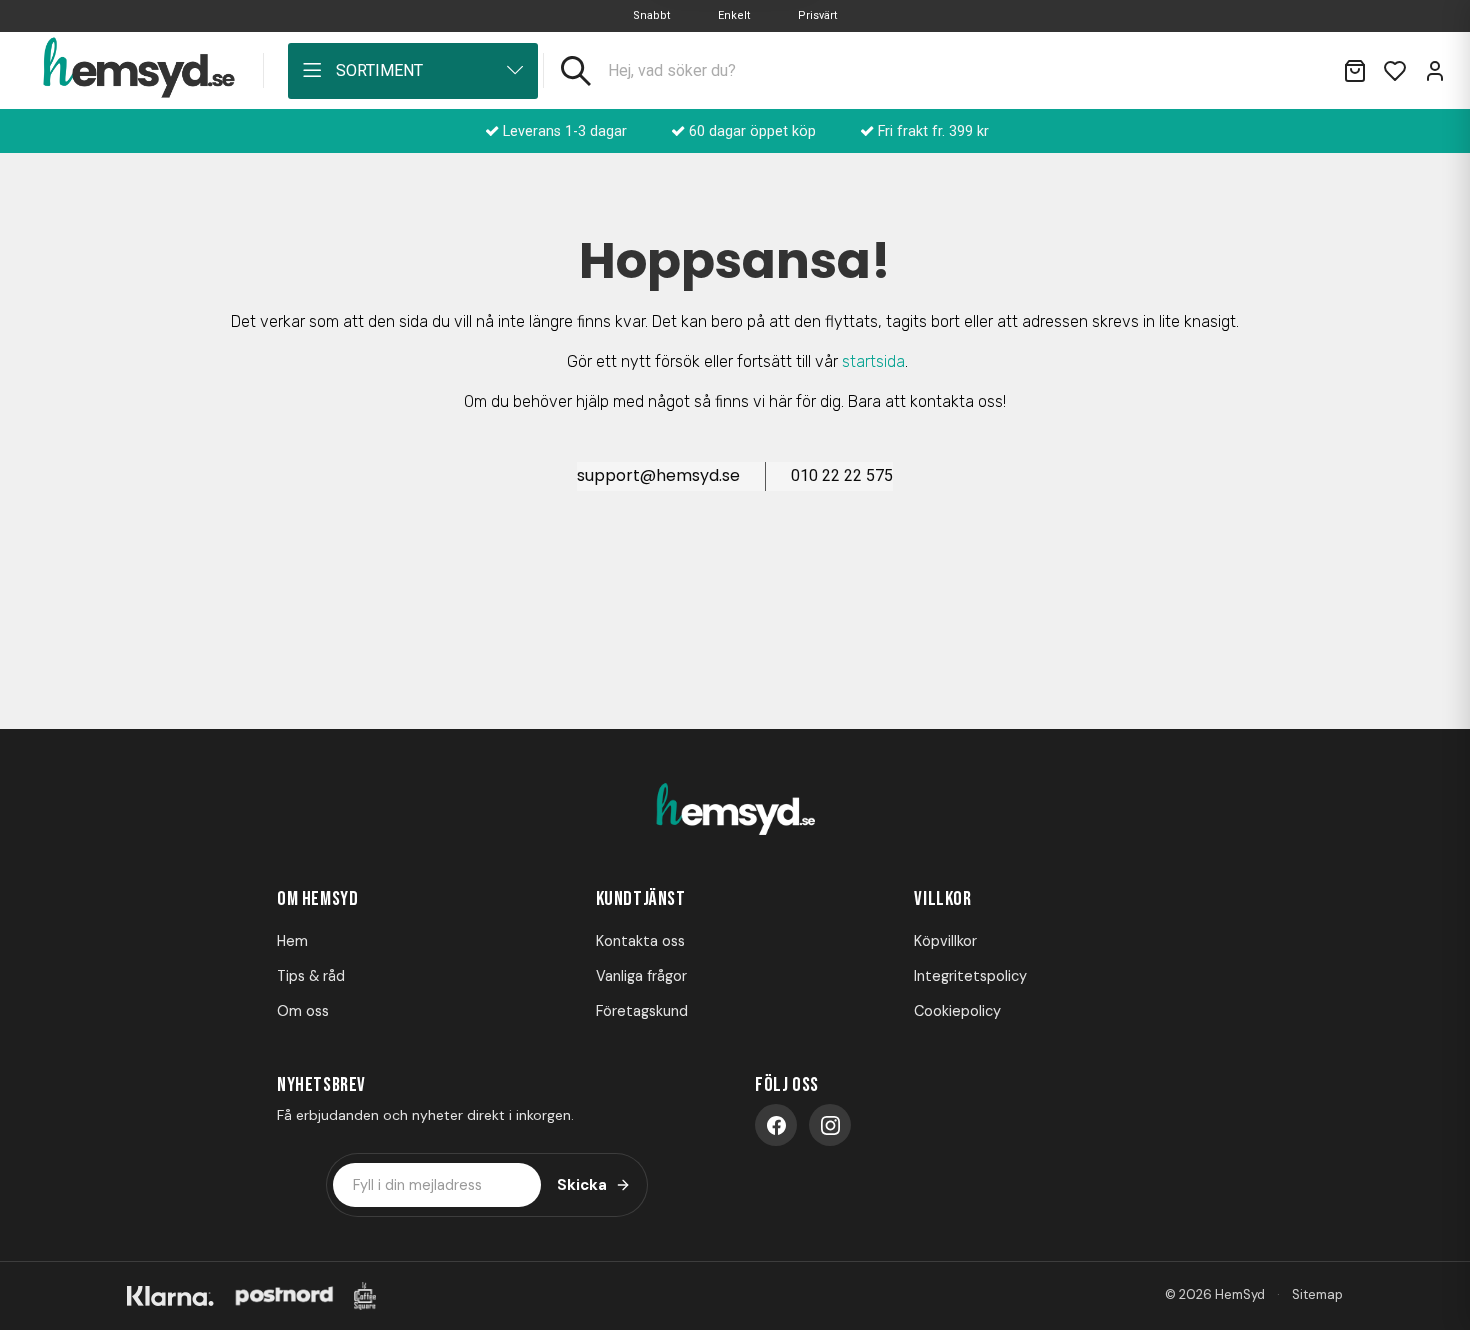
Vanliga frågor (641, 976)
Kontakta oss (640, 941)
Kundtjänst (641, 899)
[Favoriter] (1395, 71)
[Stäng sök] (1303, 71)
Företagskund (642, 1011)
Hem (292, 941)
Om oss (303, 1011)
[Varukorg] (1355, 71)
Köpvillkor (945, 941)
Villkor (942, 899)
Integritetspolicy (970, 976)
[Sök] (576, 71)
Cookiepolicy (957, 1011)
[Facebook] (776, 1125)
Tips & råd (311, 976)
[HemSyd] (735, 810)
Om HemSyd (317, 899)
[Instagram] (830, 1125)
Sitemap (1317, 1294)
